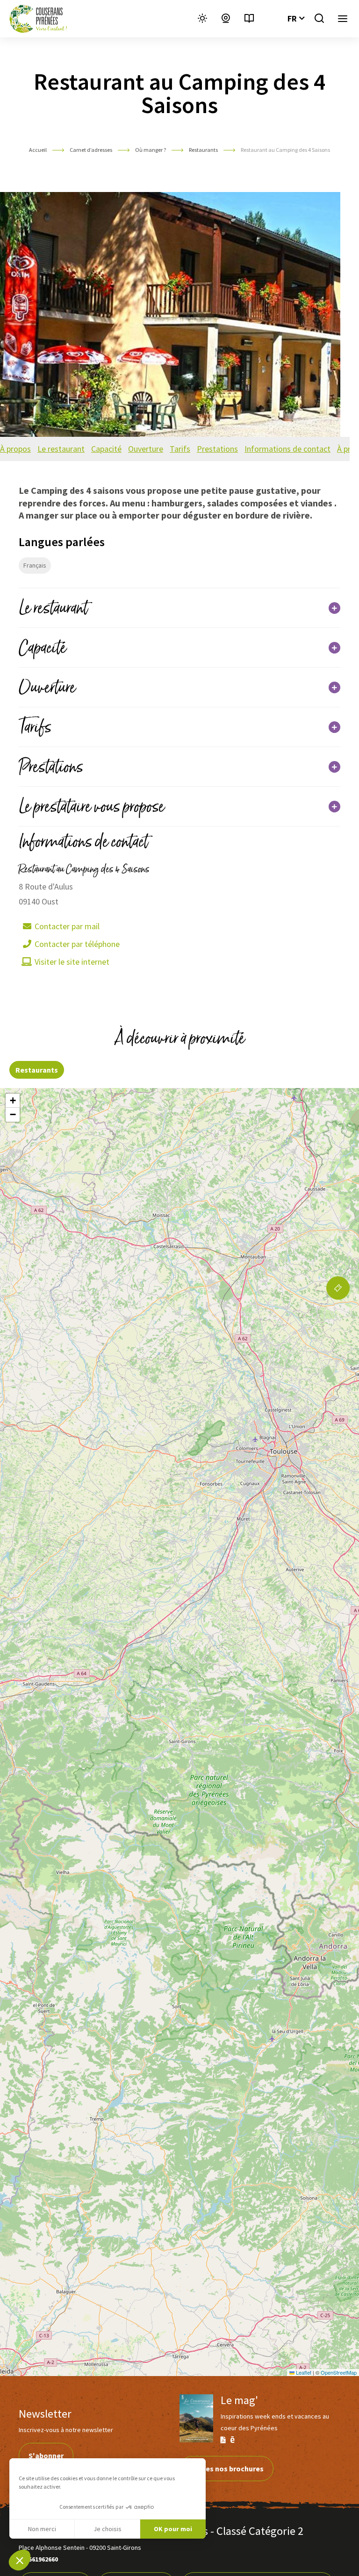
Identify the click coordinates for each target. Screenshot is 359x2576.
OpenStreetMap (339, 2372)
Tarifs (180, 449)
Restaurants (204, 150)
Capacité (106, 449)
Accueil (38, 150)
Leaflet (303, 2372)
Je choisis (108, 2529)
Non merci (42, 2529)
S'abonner (46, 2455)
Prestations (217, 449)
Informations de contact (287, 449)
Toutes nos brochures (226, 2469)
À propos (15, 449)
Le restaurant (61, 449)
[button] (20, 2560)
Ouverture (146, 449)
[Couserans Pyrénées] (38, 19)
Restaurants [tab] (37, 1070)
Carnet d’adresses (91, 150)
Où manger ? (151, 150)
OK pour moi (173, 2529)
